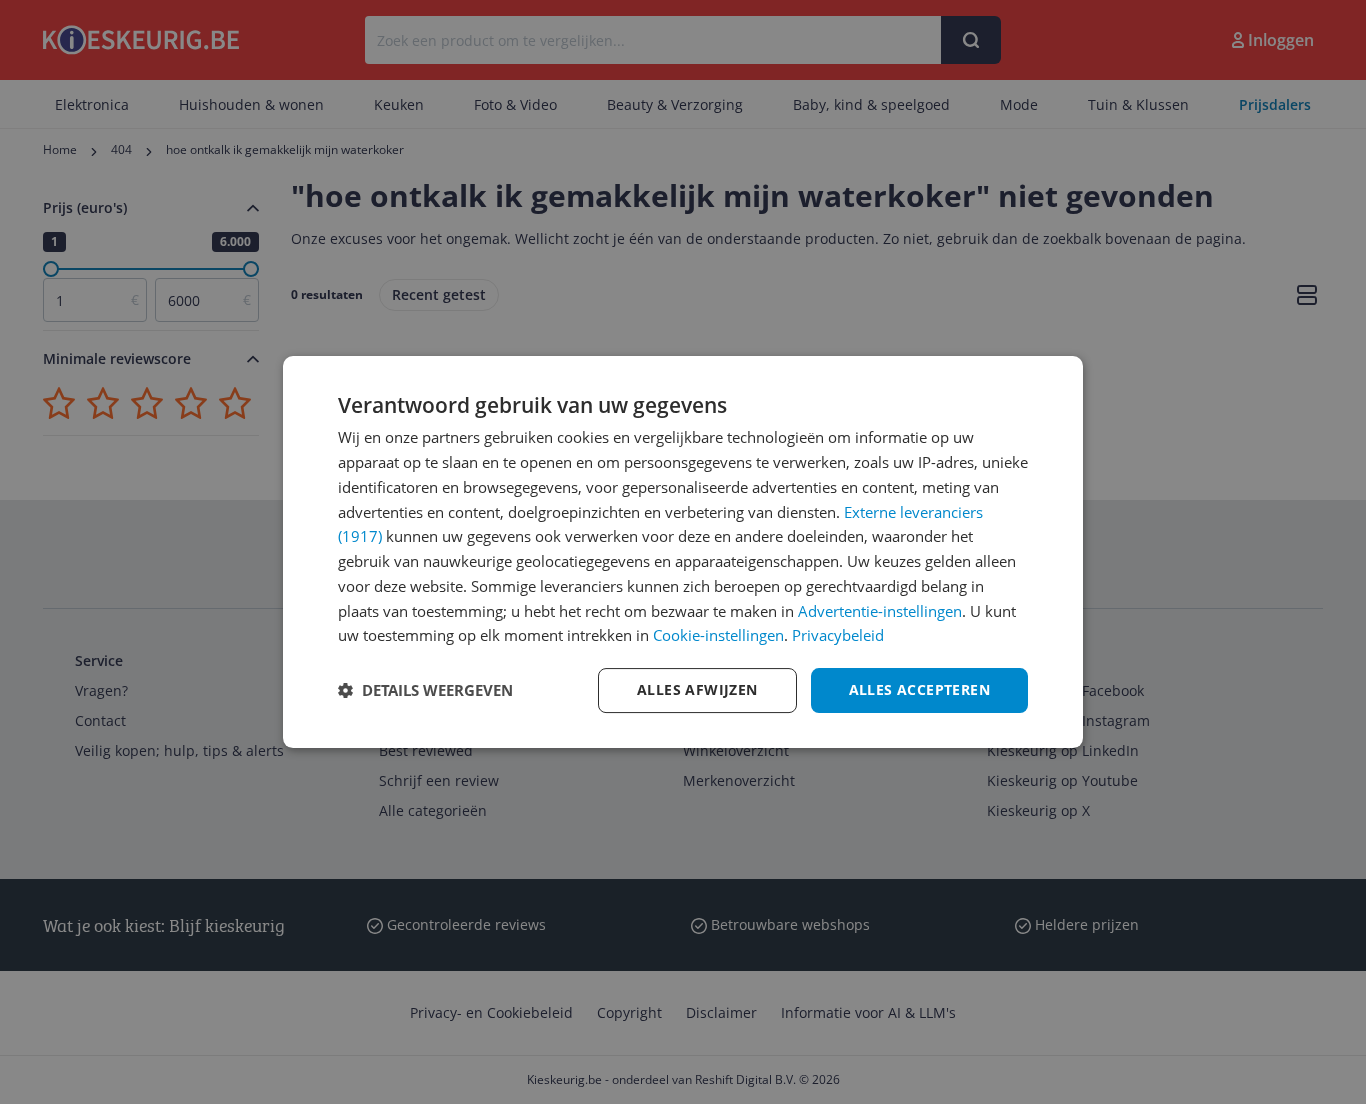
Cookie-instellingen (718, 635)
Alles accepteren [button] (919, 689)
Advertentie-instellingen (880, 611)
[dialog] (683, 552)
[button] (425, 691)
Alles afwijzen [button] (697, 689)
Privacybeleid (838, 635)
